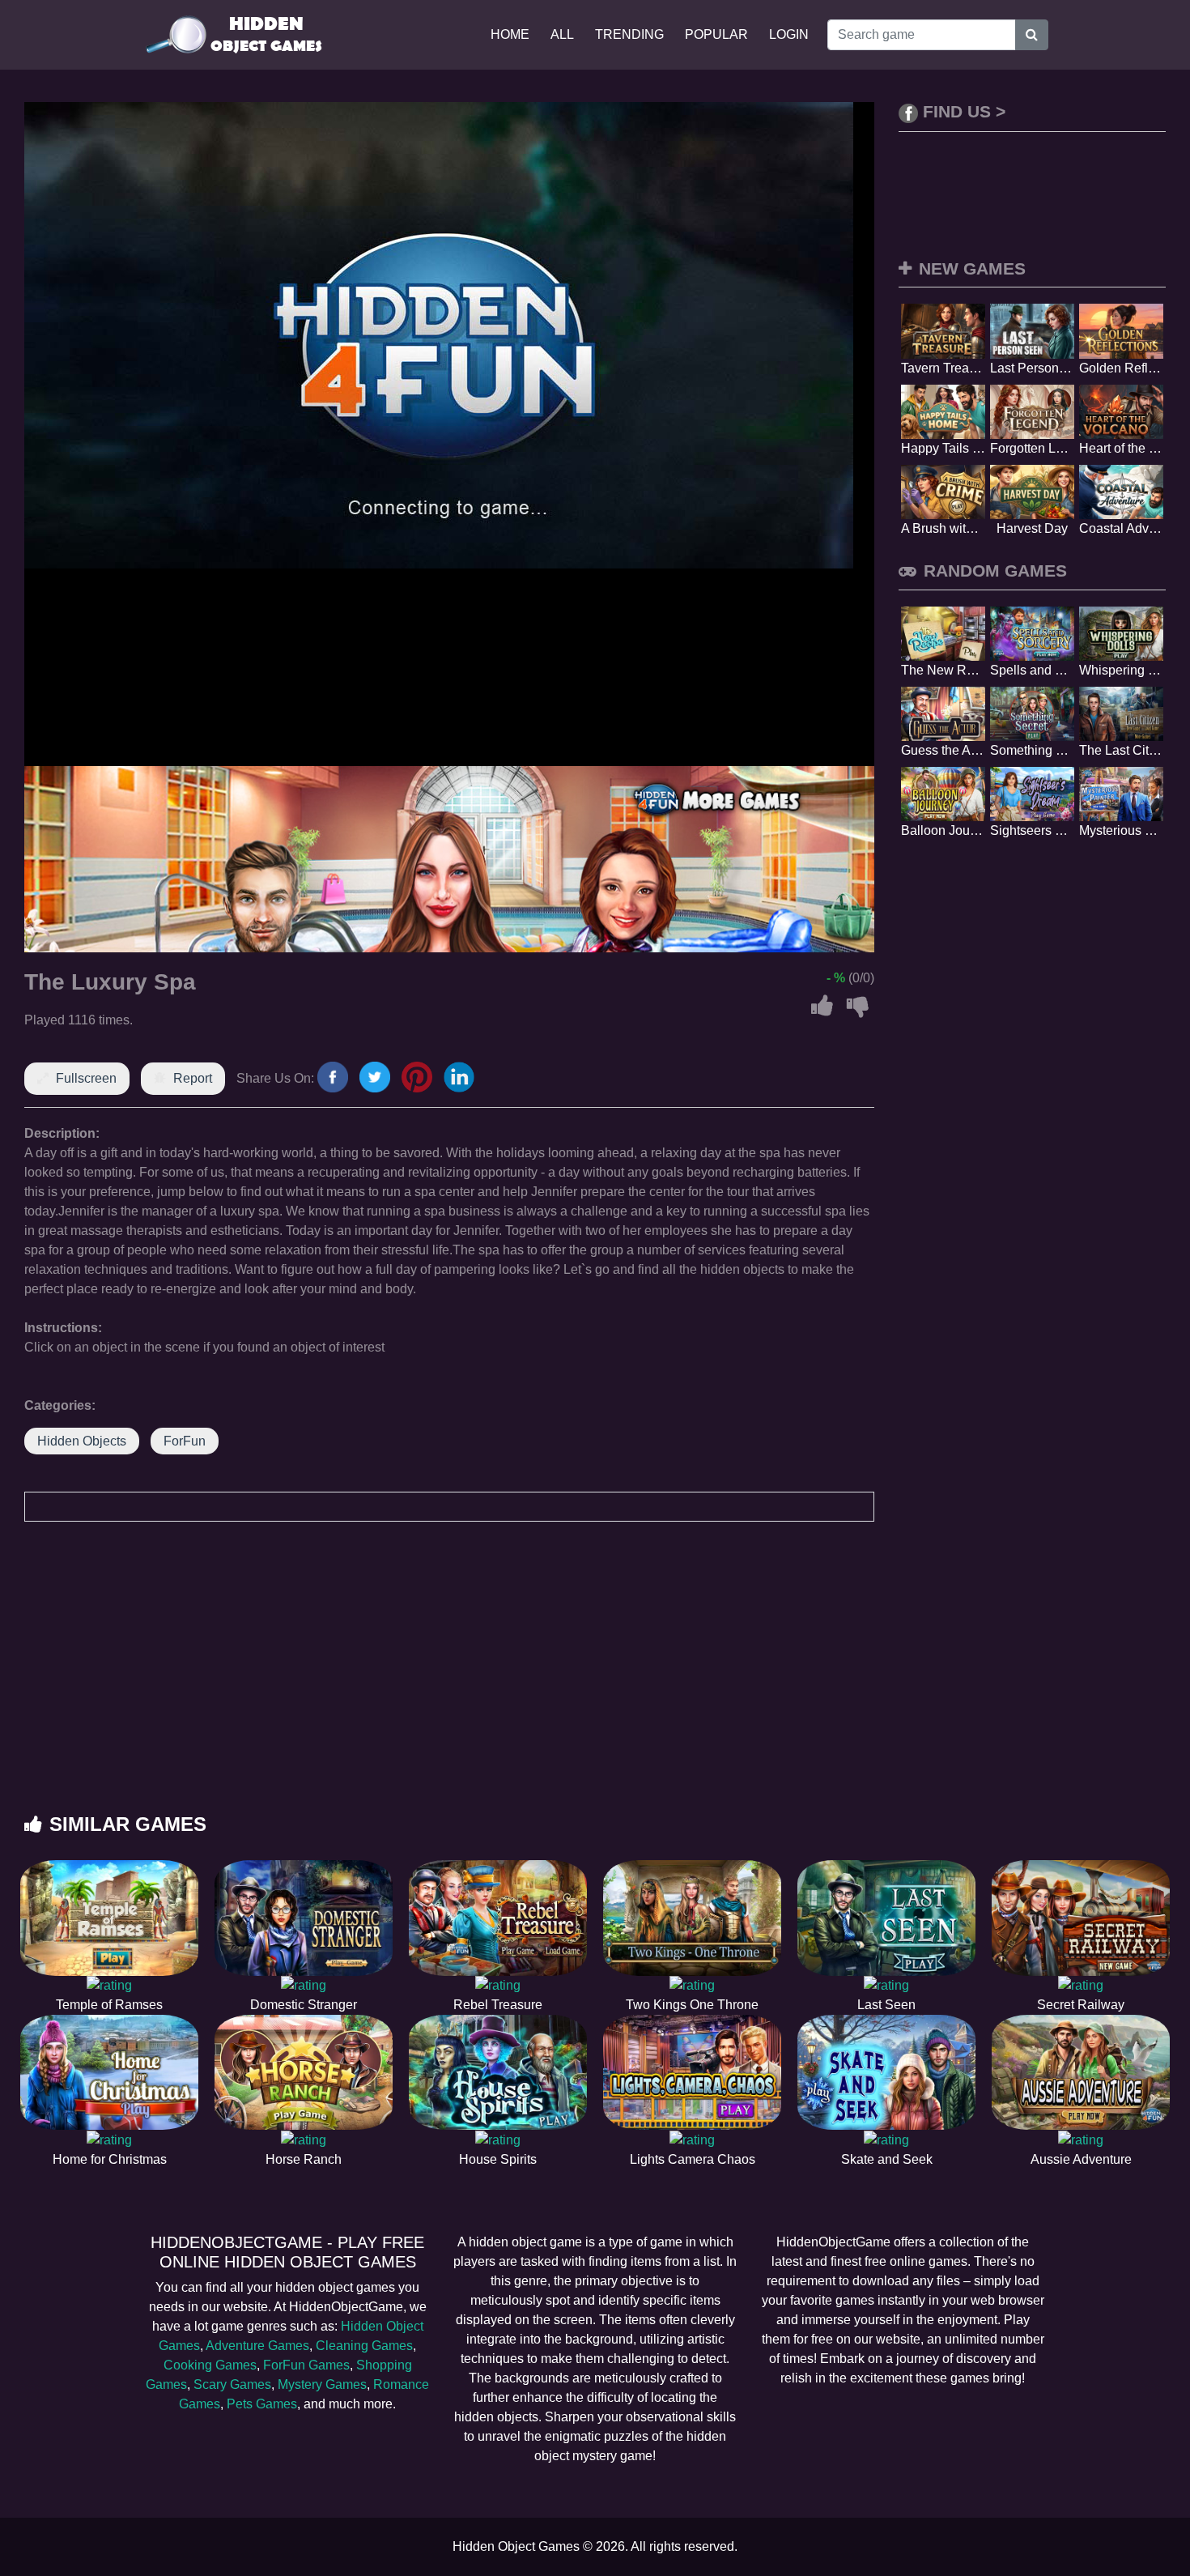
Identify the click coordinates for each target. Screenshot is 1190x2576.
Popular (716, 34)
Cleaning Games (364, 2346)
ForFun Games (306, 2365)
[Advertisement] (595, 1684)
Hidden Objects (82, 1441)
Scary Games (232, 2384)
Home (510, 34)
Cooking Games (210, 2365)
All (562, 34)
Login (789, 34)
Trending (629, 34)
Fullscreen (86, 1078)
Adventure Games (257, 2346)
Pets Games (262, 2404)
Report (193, 1078)
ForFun (185, 1441)
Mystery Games (322, 2384)
